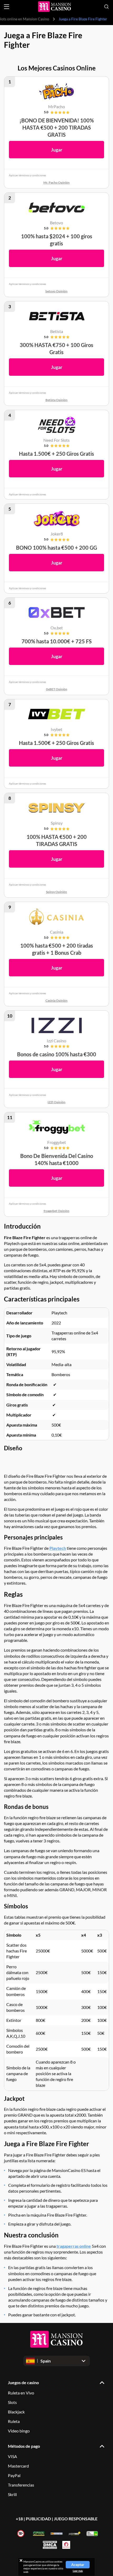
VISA (12, 2456)
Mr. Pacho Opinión (56, 182)
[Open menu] (7, 7)
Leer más (78, 2571)
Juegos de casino (23, 2382)
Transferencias (21, 2485)
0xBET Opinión (57, 689)
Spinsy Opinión (56, 892)
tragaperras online (74, 2246)
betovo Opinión (56, 291)
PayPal (14, 2475)
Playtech (58, 1548)
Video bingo (19, 2431)
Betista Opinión (56, 400)
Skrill (12, 2494)
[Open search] (106, 7)
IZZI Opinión (56, 1102)
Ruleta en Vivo (21, 2393)
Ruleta (14, 2421)
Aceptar (78, 2565)
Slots (12, 2402)
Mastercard (18, 2466)
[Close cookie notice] (21, 2560)
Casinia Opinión (56, 1001)
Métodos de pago (24, 2446)
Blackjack (16, 2412)
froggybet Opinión (56, 1211)
